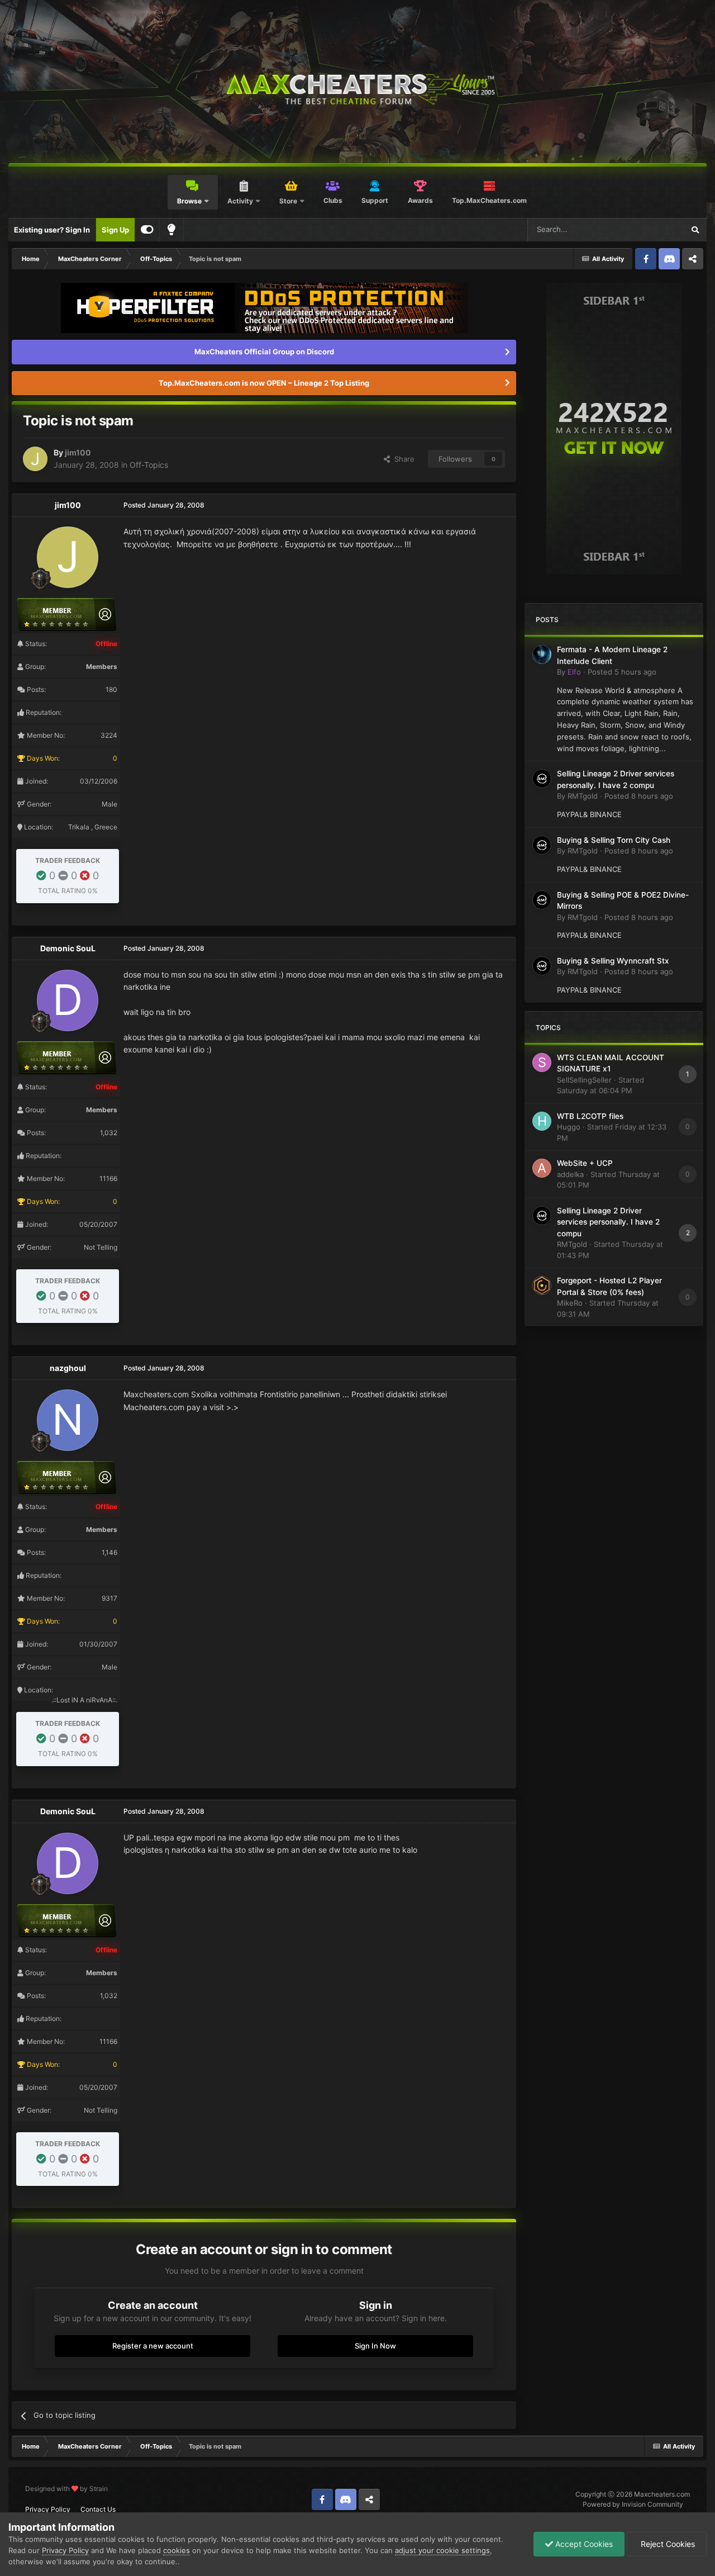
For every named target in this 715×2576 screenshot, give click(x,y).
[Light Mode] (171, 230)
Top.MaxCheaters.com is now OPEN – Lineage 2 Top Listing (264, 383)
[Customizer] (147, 230)
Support (375, 200)
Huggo (569, 1127)
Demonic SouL (68, 948)
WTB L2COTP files (590, 1116)
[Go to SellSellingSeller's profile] (542, 1062)
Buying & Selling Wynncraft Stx (613, 961)
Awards (420, 200)
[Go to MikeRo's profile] (542, 1285)
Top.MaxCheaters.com (489, 200)
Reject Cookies (667, 2544)
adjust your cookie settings (442, 2550)
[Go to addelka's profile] (542, 1168)
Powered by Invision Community (633, 2504)
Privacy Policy (48, 2509)
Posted (622, 672)
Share (402, 459)
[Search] (695, 230)
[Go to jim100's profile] (35, 459)
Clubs (333, 200)
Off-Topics (149, 465)
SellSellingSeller (584, 1080)
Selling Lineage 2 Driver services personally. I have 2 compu (608, 1222)
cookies (177, 2550)
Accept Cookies (583, 2544)
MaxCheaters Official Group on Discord (264, 352)
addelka (570, 1174)
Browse (189, 201)
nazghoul (68, 1368)
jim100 (78, 452)
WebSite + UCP (585, 1163)
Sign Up (115, 230)
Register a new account (153, 2346)
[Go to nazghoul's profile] (68, 1420)
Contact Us (98, 2509)
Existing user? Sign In (52, 230)
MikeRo (570, 1303)
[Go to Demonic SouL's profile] (68, 1000)
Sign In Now (375, 2346)
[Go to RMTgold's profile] (542, 779)
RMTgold (583, 796)
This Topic (652, 229)
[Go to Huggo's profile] (542, 1121)
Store (288, 201)
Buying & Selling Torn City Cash (614, 840)
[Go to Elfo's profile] (542, 654)
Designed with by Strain (66, 2489)
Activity (240, 201)
